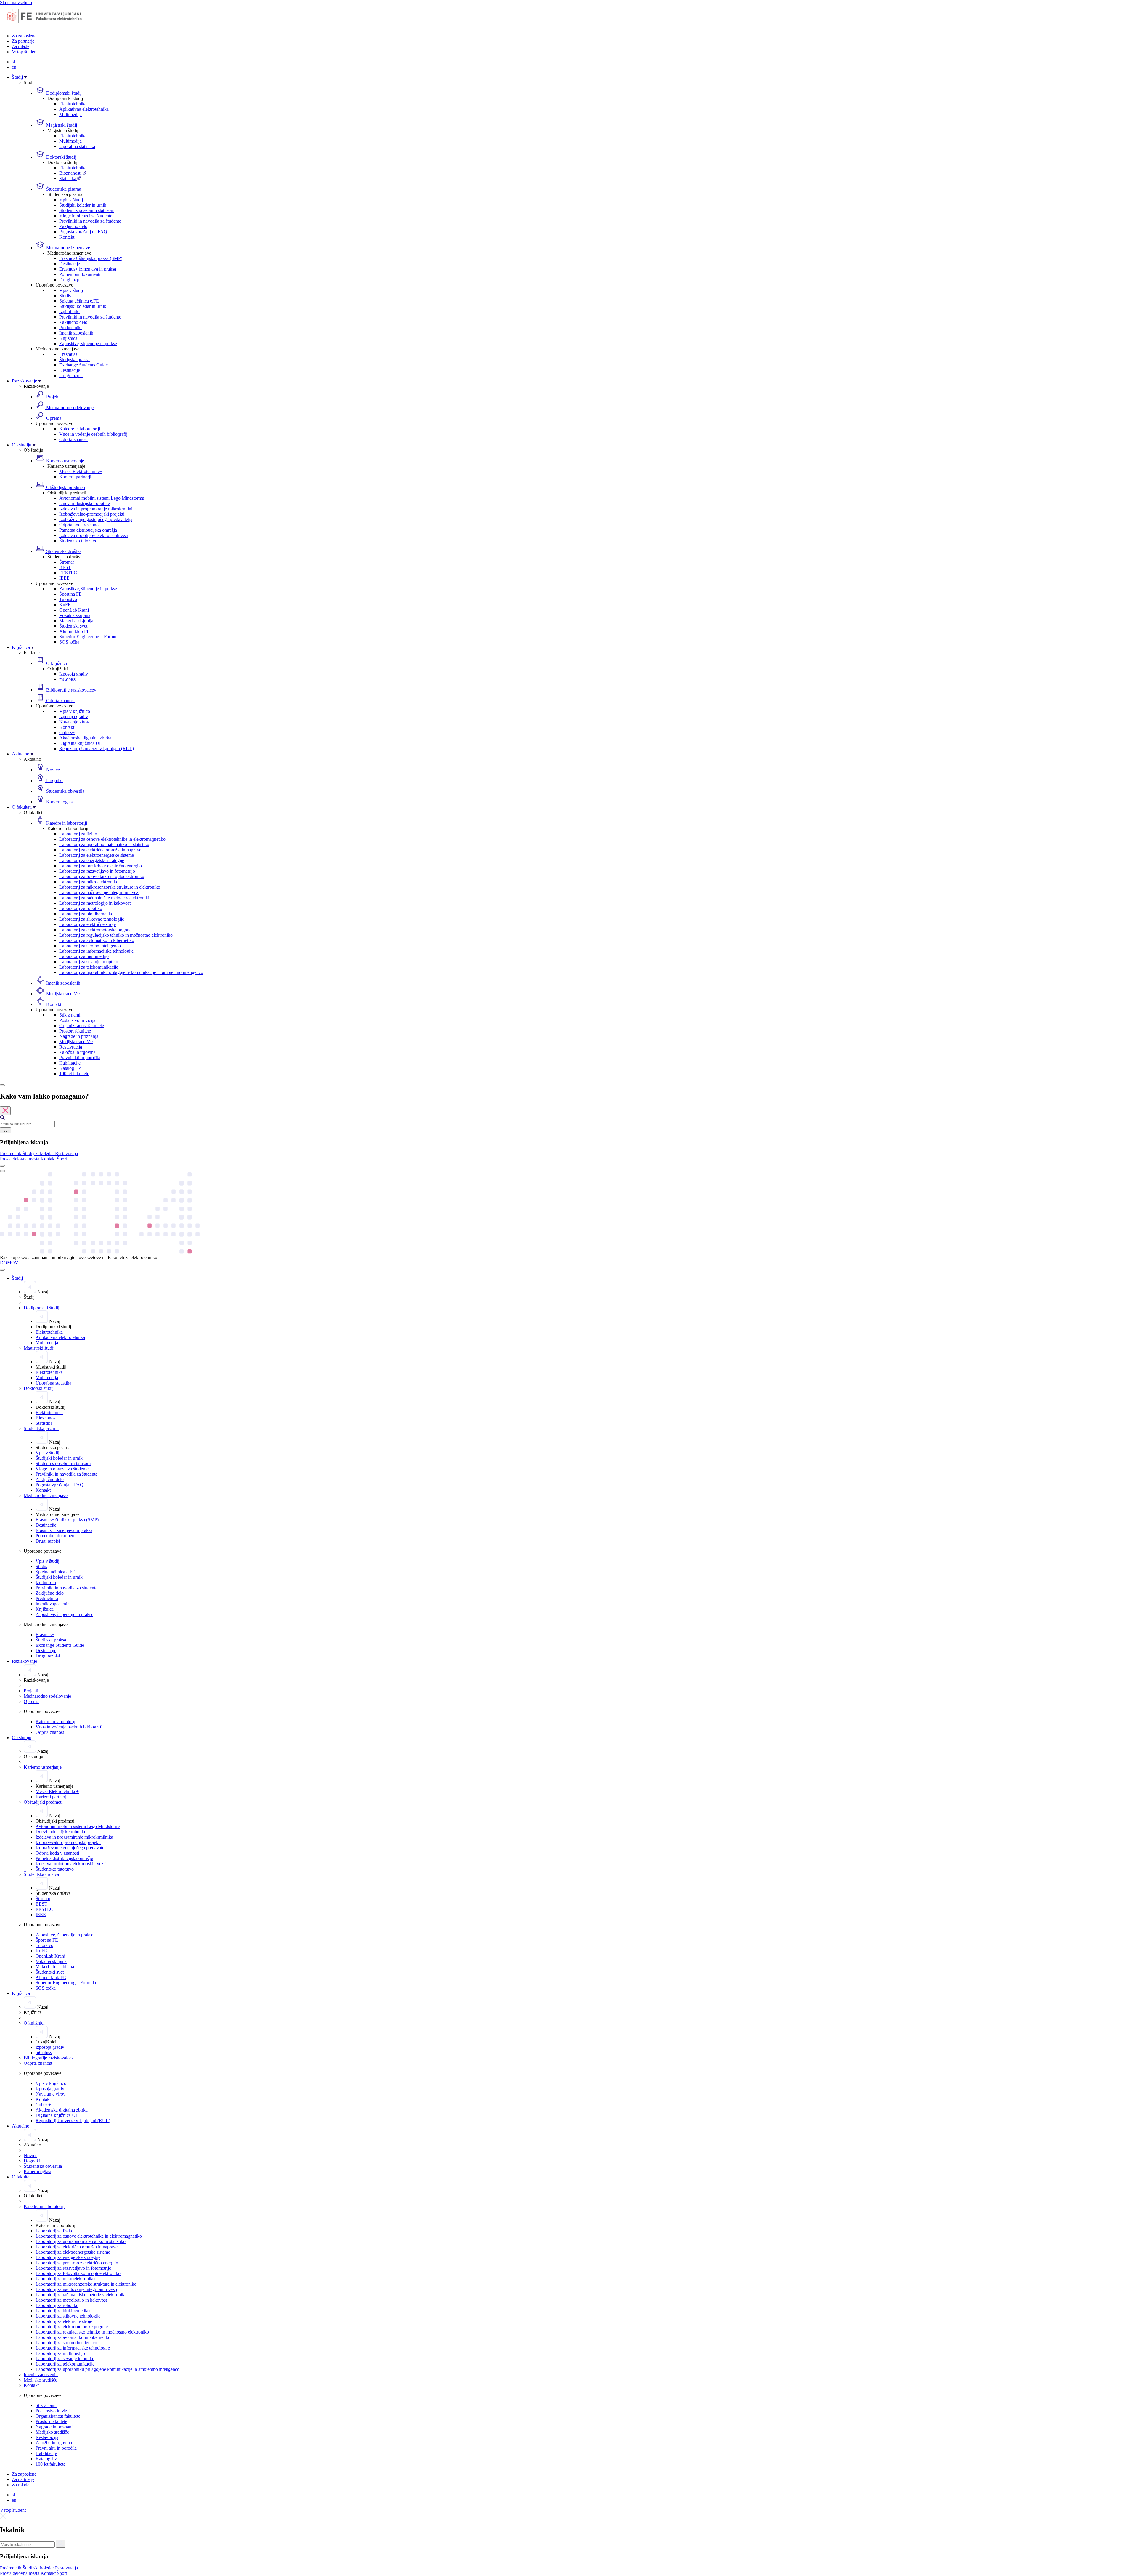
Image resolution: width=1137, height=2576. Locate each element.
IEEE (64, 578)
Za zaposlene (24, 36)
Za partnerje (23, 41)
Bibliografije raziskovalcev (71, 690)
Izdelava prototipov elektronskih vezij (94, 535)
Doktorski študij (61, 157)
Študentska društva (63, 551)
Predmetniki (70, 328)
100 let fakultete (74, 1074)
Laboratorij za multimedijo (84, 956)
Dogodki (54, 780)
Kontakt (67, 237)
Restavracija (71, 1047)
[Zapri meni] (2, 1270)
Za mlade (21, 46)
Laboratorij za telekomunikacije (89, 967)
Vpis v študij (71, 200)
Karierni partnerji (75, 477)
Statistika (68, 178)
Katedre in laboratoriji (80, 429)
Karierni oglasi (59, 802)
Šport (62, 1159)
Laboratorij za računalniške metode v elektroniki (104, 898)
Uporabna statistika (77, 146)
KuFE (65, 605)
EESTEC (68, 573)
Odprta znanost (73, 439)
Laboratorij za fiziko (78, 834)
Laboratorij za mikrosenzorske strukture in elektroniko (110, 887)
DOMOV (9, 1263)
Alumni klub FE (74, 631)
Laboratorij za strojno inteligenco (90, 946)
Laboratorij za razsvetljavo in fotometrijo (97, 871)
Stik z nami (70, 1015)
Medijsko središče (62, 994)
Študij (18, 77)
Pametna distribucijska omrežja (88, 530)
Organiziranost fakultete (82, 1026)
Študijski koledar (39, 1153)
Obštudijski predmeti (65, 487)
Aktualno (21, 754)
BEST (65, 567)
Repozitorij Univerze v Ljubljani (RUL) (97, 748)
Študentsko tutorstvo (78, 541)
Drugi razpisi (71, 280)
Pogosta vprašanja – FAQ (83, 232)
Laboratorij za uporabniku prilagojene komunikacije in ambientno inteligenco (131, 972)
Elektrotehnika (73, 104)
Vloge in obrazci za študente (86, 216)
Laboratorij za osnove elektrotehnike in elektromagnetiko (112, 839)
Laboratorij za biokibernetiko (86, 914)
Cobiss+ (67, 733)
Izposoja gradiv (74, 674)
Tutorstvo (68, 599)
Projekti (53, 397)
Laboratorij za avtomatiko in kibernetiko (97, 940)
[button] (11, 1153)
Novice (52, 770)
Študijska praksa (74, 360)
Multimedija (70, 114)
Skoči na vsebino (16, 3)
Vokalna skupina (75, 615)
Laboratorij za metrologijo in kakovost (95, 903)
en (14, 67)
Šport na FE (70, 594)
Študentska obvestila (65, 791)
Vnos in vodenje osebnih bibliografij (93, 434)
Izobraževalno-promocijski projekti (92, 514)
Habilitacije (70, 1063)
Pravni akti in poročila (80, 1058)
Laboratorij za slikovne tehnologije (92, 919)
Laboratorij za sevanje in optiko (89, 962)
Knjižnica (68, 338)
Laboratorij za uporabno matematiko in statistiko (104, 844)
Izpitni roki (69, 312)
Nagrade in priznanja (79, 1036)
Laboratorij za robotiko (81, 908)
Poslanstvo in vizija (77, 1020)
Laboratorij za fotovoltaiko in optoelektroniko (102, 876)
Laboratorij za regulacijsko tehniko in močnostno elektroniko (116, 935)
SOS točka (69, 642)
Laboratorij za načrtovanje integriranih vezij (100, 892)
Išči (5, 1130)
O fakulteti (22, 807)
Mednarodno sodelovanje (69, 407)
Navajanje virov (74, 722)
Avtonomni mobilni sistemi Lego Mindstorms (102, 498)
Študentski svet (73, 626)
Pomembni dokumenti (80, 274)
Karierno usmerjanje (65, 461)
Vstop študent (25, 52)
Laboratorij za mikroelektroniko (89, 882)
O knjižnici (56, 663)
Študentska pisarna (63, 189)
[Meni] (2, 1171)
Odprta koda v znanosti (81, 525)
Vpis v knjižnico (75, 711)
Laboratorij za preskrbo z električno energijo (101, 866)
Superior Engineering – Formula (89, 637)
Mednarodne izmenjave (68, 248)
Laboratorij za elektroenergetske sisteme (97, 855)
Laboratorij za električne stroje (87, 924)
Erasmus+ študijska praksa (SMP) (91, 258)
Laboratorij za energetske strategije (92, 860)
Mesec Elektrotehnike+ (81, 471)
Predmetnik (11, 1153)
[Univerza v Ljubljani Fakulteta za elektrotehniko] (44, 26)
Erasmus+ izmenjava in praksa (88, 269)
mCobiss (67, 679)
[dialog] (568, 1127)
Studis (65, 296)
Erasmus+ (69, 354)
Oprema (53, 418)
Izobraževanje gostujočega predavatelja (96, 519)
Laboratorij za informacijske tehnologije (96, 951)
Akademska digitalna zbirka (85, 738)
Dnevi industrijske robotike (85, 503)
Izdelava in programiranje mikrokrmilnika (98, 509)
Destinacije (70, 264)
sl (13, 62)
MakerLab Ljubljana (78, 621)
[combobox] (27, 1124)
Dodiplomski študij (63, 93)
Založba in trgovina (77, 1052)
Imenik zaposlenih (76, 333)
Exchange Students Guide (83, 365)
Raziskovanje (25, 381)
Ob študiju (22, 445)
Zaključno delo (73, 226)
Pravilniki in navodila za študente (90, 221)
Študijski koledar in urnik (83, 205)
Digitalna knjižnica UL (81, 743)
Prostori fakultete (75, 1031)
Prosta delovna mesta (20, 1159)
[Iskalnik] (2, 1085)
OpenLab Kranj (74, 610)
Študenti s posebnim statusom (87, 210)
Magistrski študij (61, 125)
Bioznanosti (71, 173)
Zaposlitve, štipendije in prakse (88, 344)
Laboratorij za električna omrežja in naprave (100, 850)
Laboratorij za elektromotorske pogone (95, 930)
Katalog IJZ (70, 1068)
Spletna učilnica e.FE (79, 301)
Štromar (67, 562)
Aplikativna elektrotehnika (84, 109)
